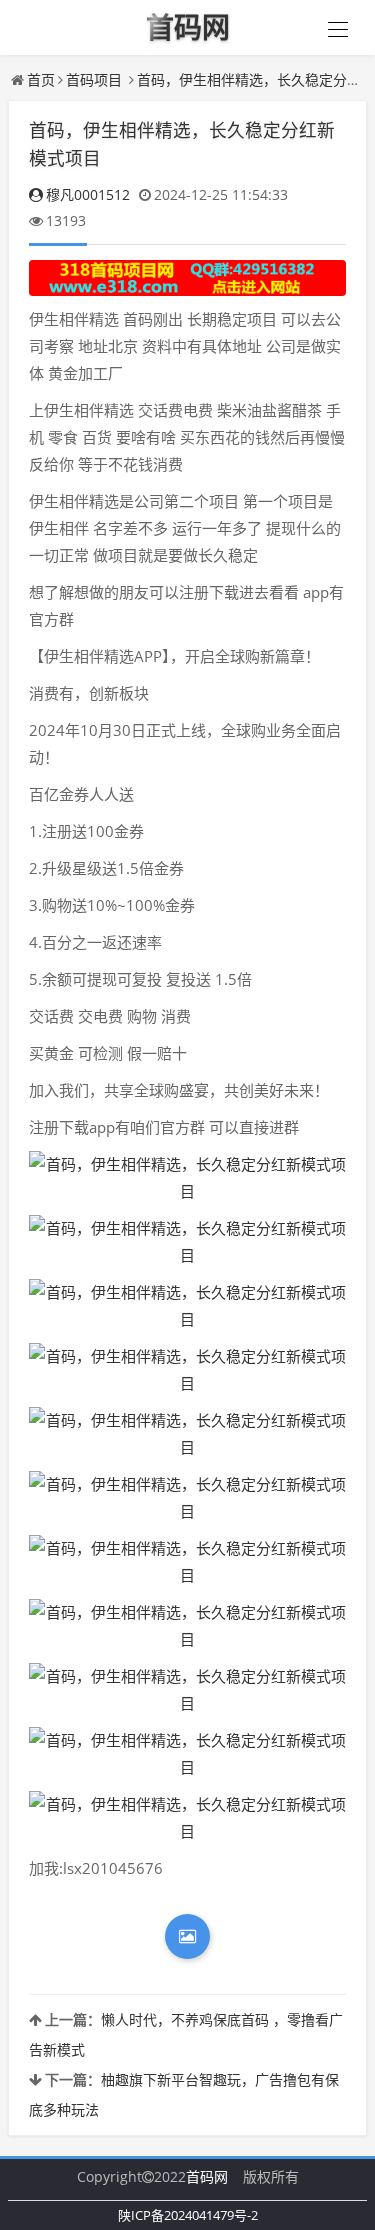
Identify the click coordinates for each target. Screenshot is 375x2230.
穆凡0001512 (88, 194)
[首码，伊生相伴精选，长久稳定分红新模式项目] (187, 1178)
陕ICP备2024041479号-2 (188, 2215)
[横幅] (187, 278)
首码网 (207, 2176)
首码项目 (94, 79)
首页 (41, 79)
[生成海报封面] (187, 1936)
